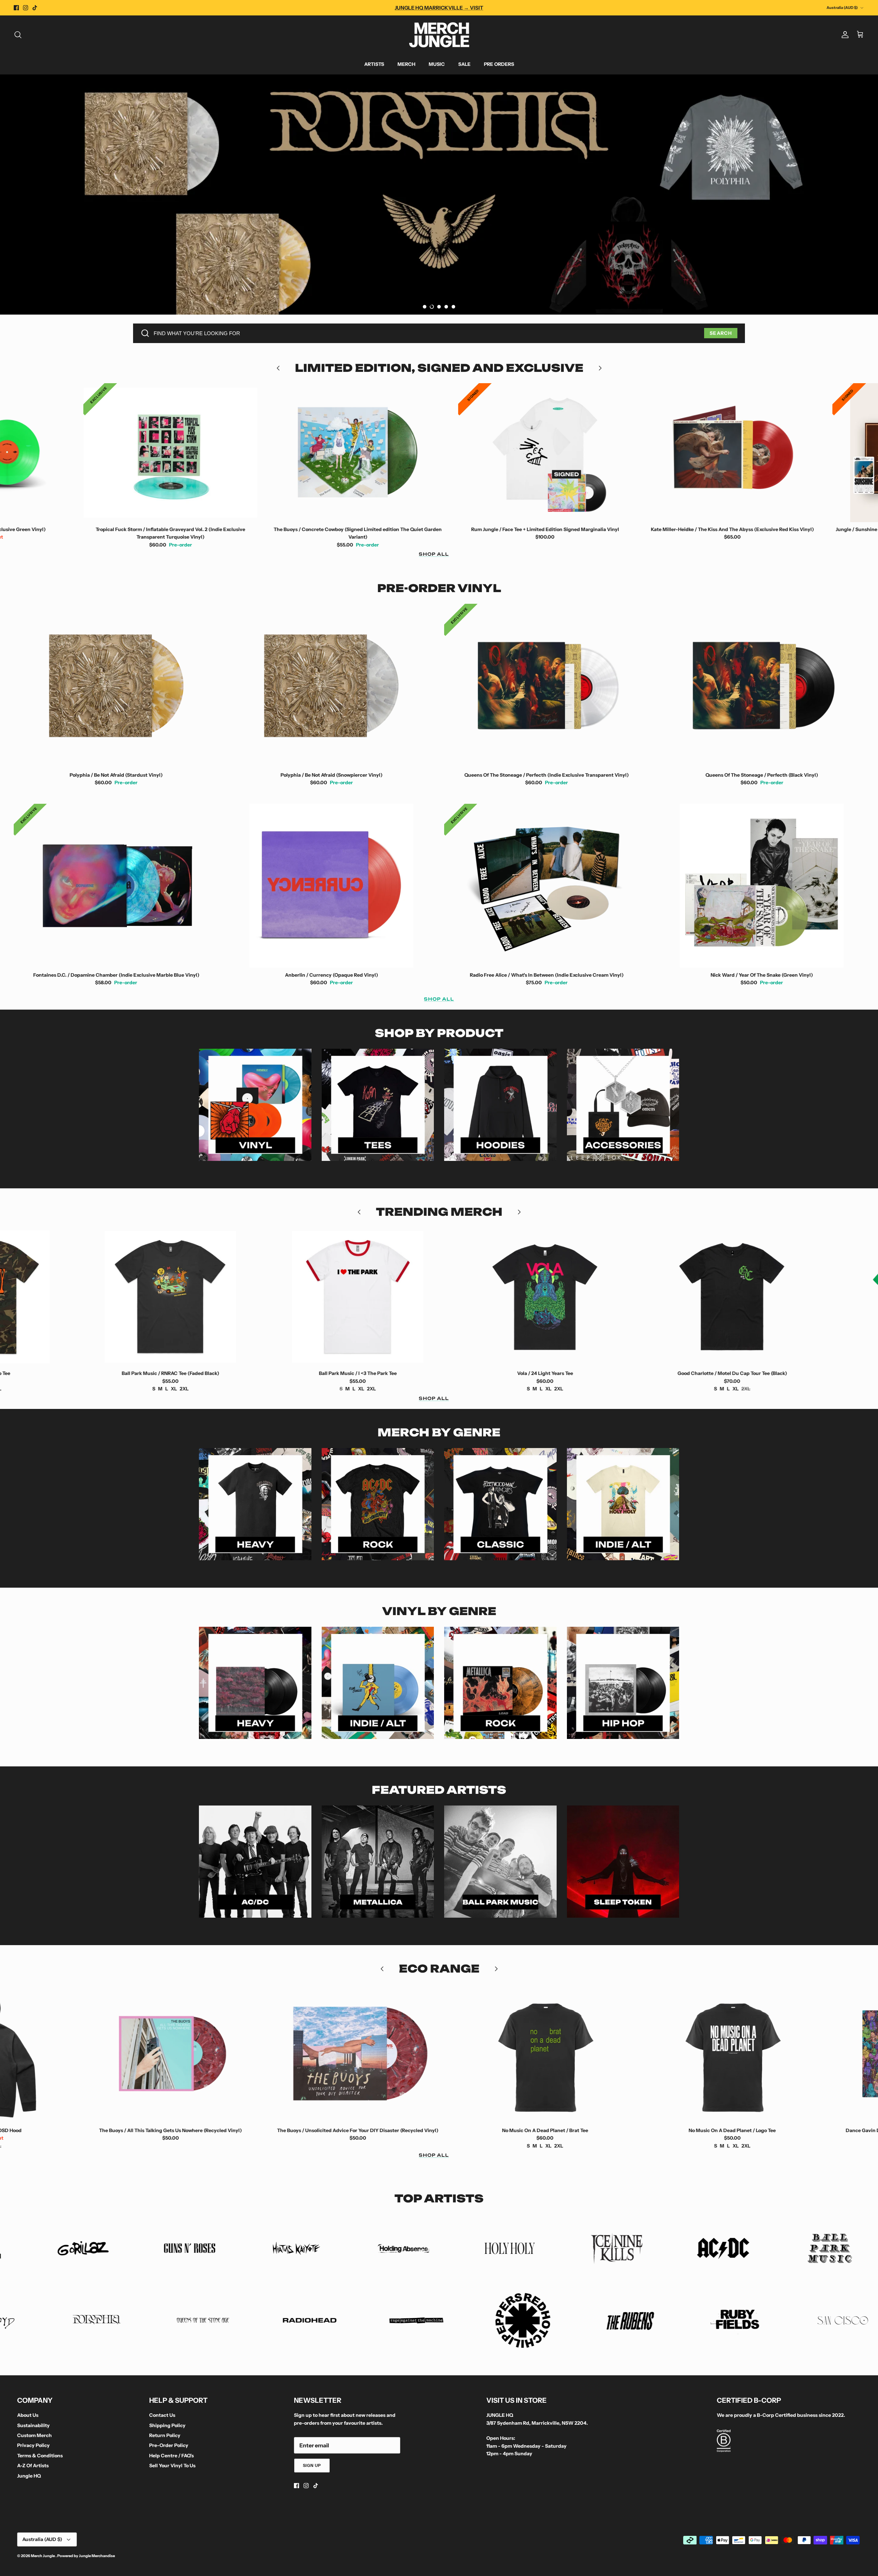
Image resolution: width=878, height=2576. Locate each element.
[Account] (844, 35)
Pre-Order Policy (169, 2445)
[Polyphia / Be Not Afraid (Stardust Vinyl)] (116, 686)
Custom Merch (34, 2435)
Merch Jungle (43, 2556)
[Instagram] (26, 8)
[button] (425, 307)
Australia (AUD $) (842, 8)
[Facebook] (16, 8)
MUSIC (437, 64)
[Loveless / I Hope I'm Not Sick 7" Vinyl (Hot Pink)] (739, 453)
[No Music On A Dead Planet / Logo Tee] (365, 2054)
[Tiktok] (35, 8)
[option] (439, 195)
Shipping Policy (167, 2425)
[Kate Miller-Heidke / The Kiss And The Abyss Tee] (739, 1297)
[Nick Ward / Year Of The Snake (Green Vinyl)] (762, 886)
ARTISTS (374, 64)
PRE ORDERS (499, 64)
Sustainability (33, 2425)
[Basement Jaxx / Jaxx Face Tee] (552, 1297)
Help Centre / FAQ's (171, 2456)
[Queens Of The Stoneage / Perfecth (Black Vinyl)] (762, 686)
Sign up (312, 2465)
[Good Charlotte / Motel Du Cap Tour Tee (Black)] (365, 1297)
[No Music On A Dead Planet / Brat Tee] (177, 2054)
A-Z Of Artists (33, 2466)
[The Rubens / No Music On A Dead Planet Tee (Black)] (739, 2054)
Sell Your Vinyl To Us (172, 2466)
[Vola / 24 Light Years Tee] (177, 1297)
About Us (28, 2415)
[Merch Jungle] (439, 35)
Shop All (434, 554)
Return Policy (165, 2435)
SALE (464, 64)
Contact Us (162, 2415)
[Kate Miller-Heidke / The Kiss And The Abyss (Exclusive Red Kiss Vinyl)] (365, 453)
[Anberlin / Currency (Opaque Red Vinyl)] (332, 886)
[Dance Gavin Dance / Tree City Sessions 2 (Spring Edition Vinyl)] (552, 2054)
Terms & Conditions (40, 2456)
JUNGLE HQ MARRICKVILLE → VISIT (439, 8)
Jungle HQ (29, 2476)
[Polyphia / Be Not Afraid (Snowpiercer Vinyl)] (332, 686)
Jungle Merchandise (97, 2556)
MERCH (406, 64)
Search (721, 333)
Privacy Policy (33, 2445)
